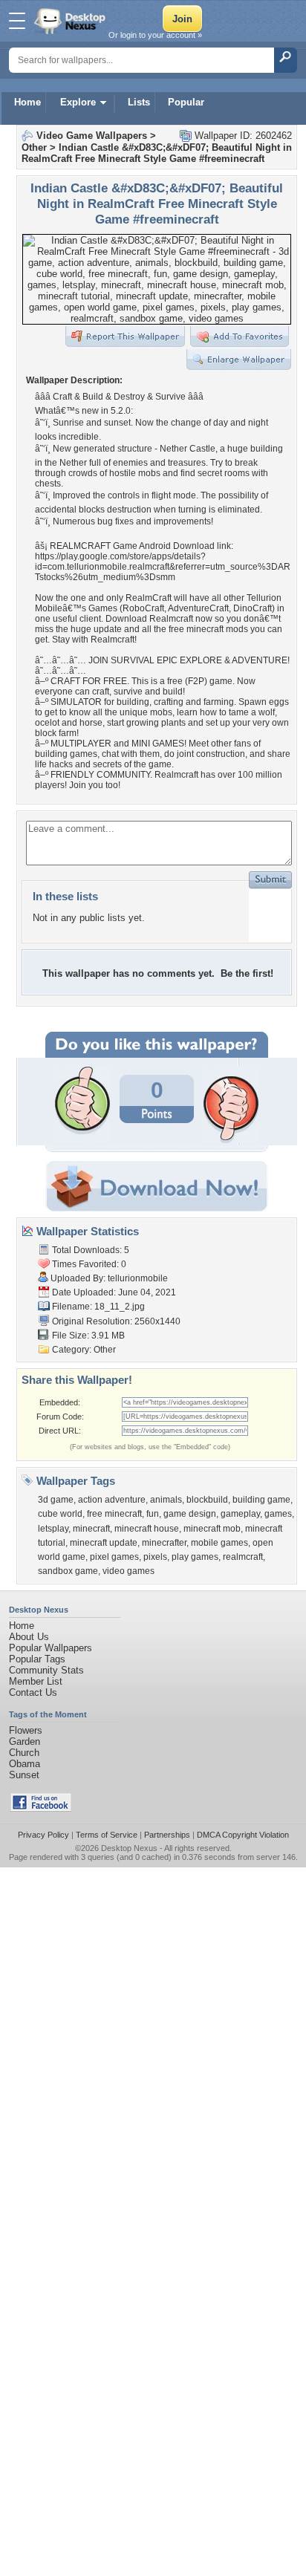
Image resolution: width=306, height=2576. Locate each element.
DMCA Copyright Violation (243, 1835)
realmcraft (243, 1557)
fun (153, 1514)
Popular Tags (37, 1659)
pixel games (114, 1557)
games (278, 1514)
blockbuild (207, 1500)
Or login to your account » (155, 35)
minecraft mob (212, 1529)
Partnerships (167, 1835)
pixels (155, 1557)
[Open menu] (17, 21)
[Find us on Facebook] (41, 1808)
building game (261, 1500)
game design (190, 1514)
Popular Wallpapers (51, 1648)
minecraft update (104, 1543)
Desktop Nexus (129, 1848)
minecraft (91, 1529)
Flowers (26, 1730)
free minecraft (114, 1514)
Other (34, 147)
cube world (60, 1514)
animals (166, 1500)
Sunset (24, 1775)
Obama (25, 1764)
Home (27, 102)
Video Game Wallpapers (92, 136)
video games (128, 1571)
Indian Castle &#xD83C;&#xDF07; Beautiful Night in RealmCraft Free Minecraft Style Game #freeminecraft (157, 153)
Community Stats (46, 1670)
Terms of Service (107, 1835)
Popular (186, 102)
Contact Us (33, 1692)
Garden (25, 1741)
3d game (56, 1500)
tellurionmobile (138, 1278)
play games (195, 1557)
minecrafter (164, 1543)
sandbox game (68, 1571)
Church (24, 1753)
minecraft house (147, 1529)
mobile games (219, 1543)
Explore (78, 102)
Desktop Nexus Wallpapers (71, 21)
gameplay (240, 1514)
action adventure (112, 1500)
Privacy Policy (43, 1835)
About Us (29, 1637)
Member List (36, 1681)
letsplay (53, 1529)
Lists (139, 102)
